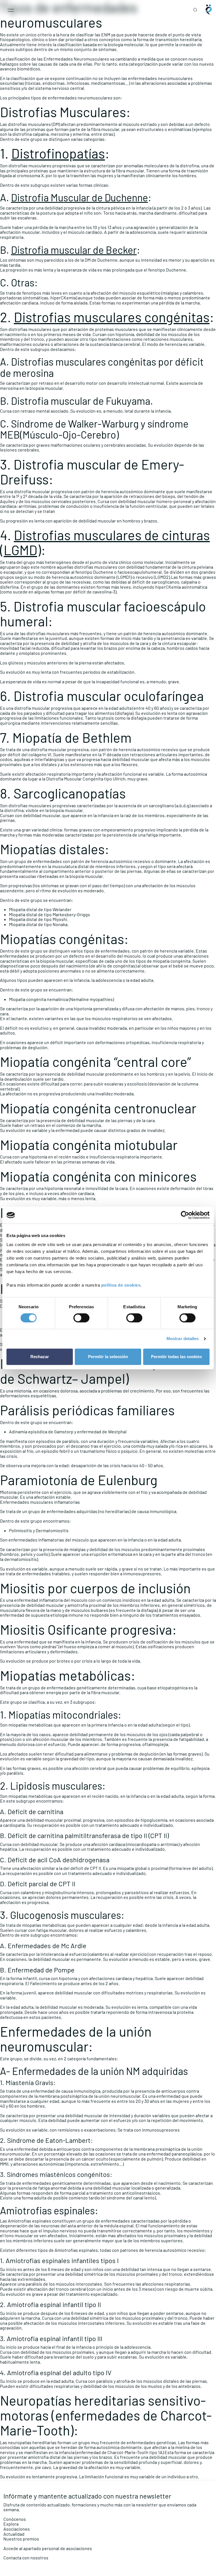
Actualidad (14, 2534)
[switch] (81, 1318)
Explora (11, 2524)
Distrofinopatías (58, 153)
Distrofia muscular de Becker (74, 250)
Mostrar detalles (183, 1339)
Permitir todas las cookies (176, 1357)
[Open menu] (11, 10)
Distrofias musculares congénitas (112, 317)
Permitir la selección (108, 1357)
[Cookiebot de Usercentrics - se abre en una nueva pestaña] (185, 1215)
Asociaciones (17, 2529)
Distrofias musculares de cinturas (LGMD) (105, 542)
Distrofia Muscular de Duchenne (79, 197)
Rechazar (40, 1357)
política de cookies (121, 1285)
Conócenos (15, 2519)
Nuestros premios (21, 2539)
